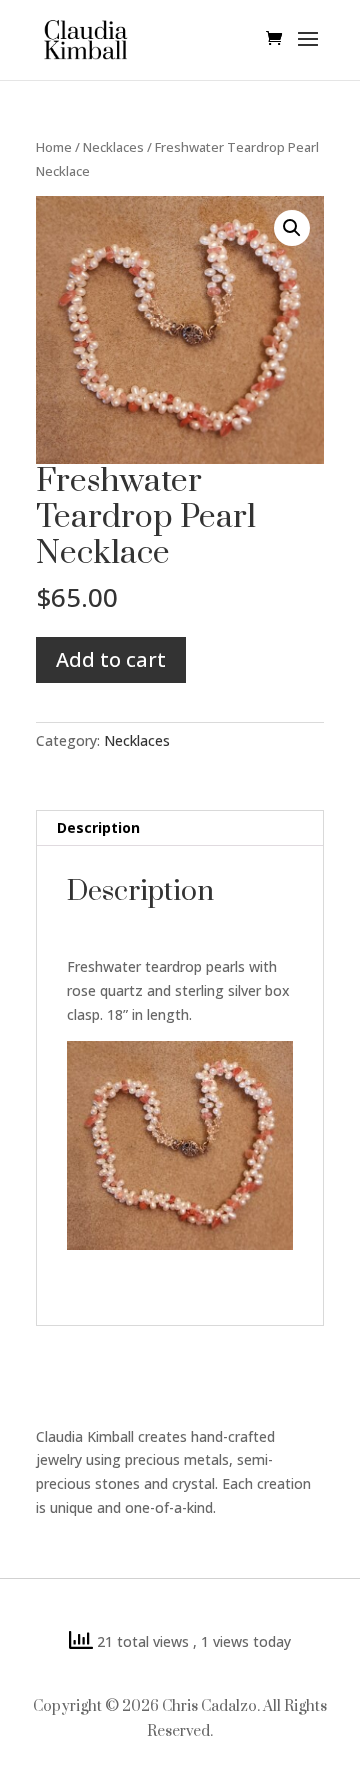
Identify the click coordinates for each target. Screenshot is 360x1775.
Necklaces (113, 147)
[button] (292, 228)
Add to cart (111, 659)
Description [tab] (98, 827)
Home (54, 147)
